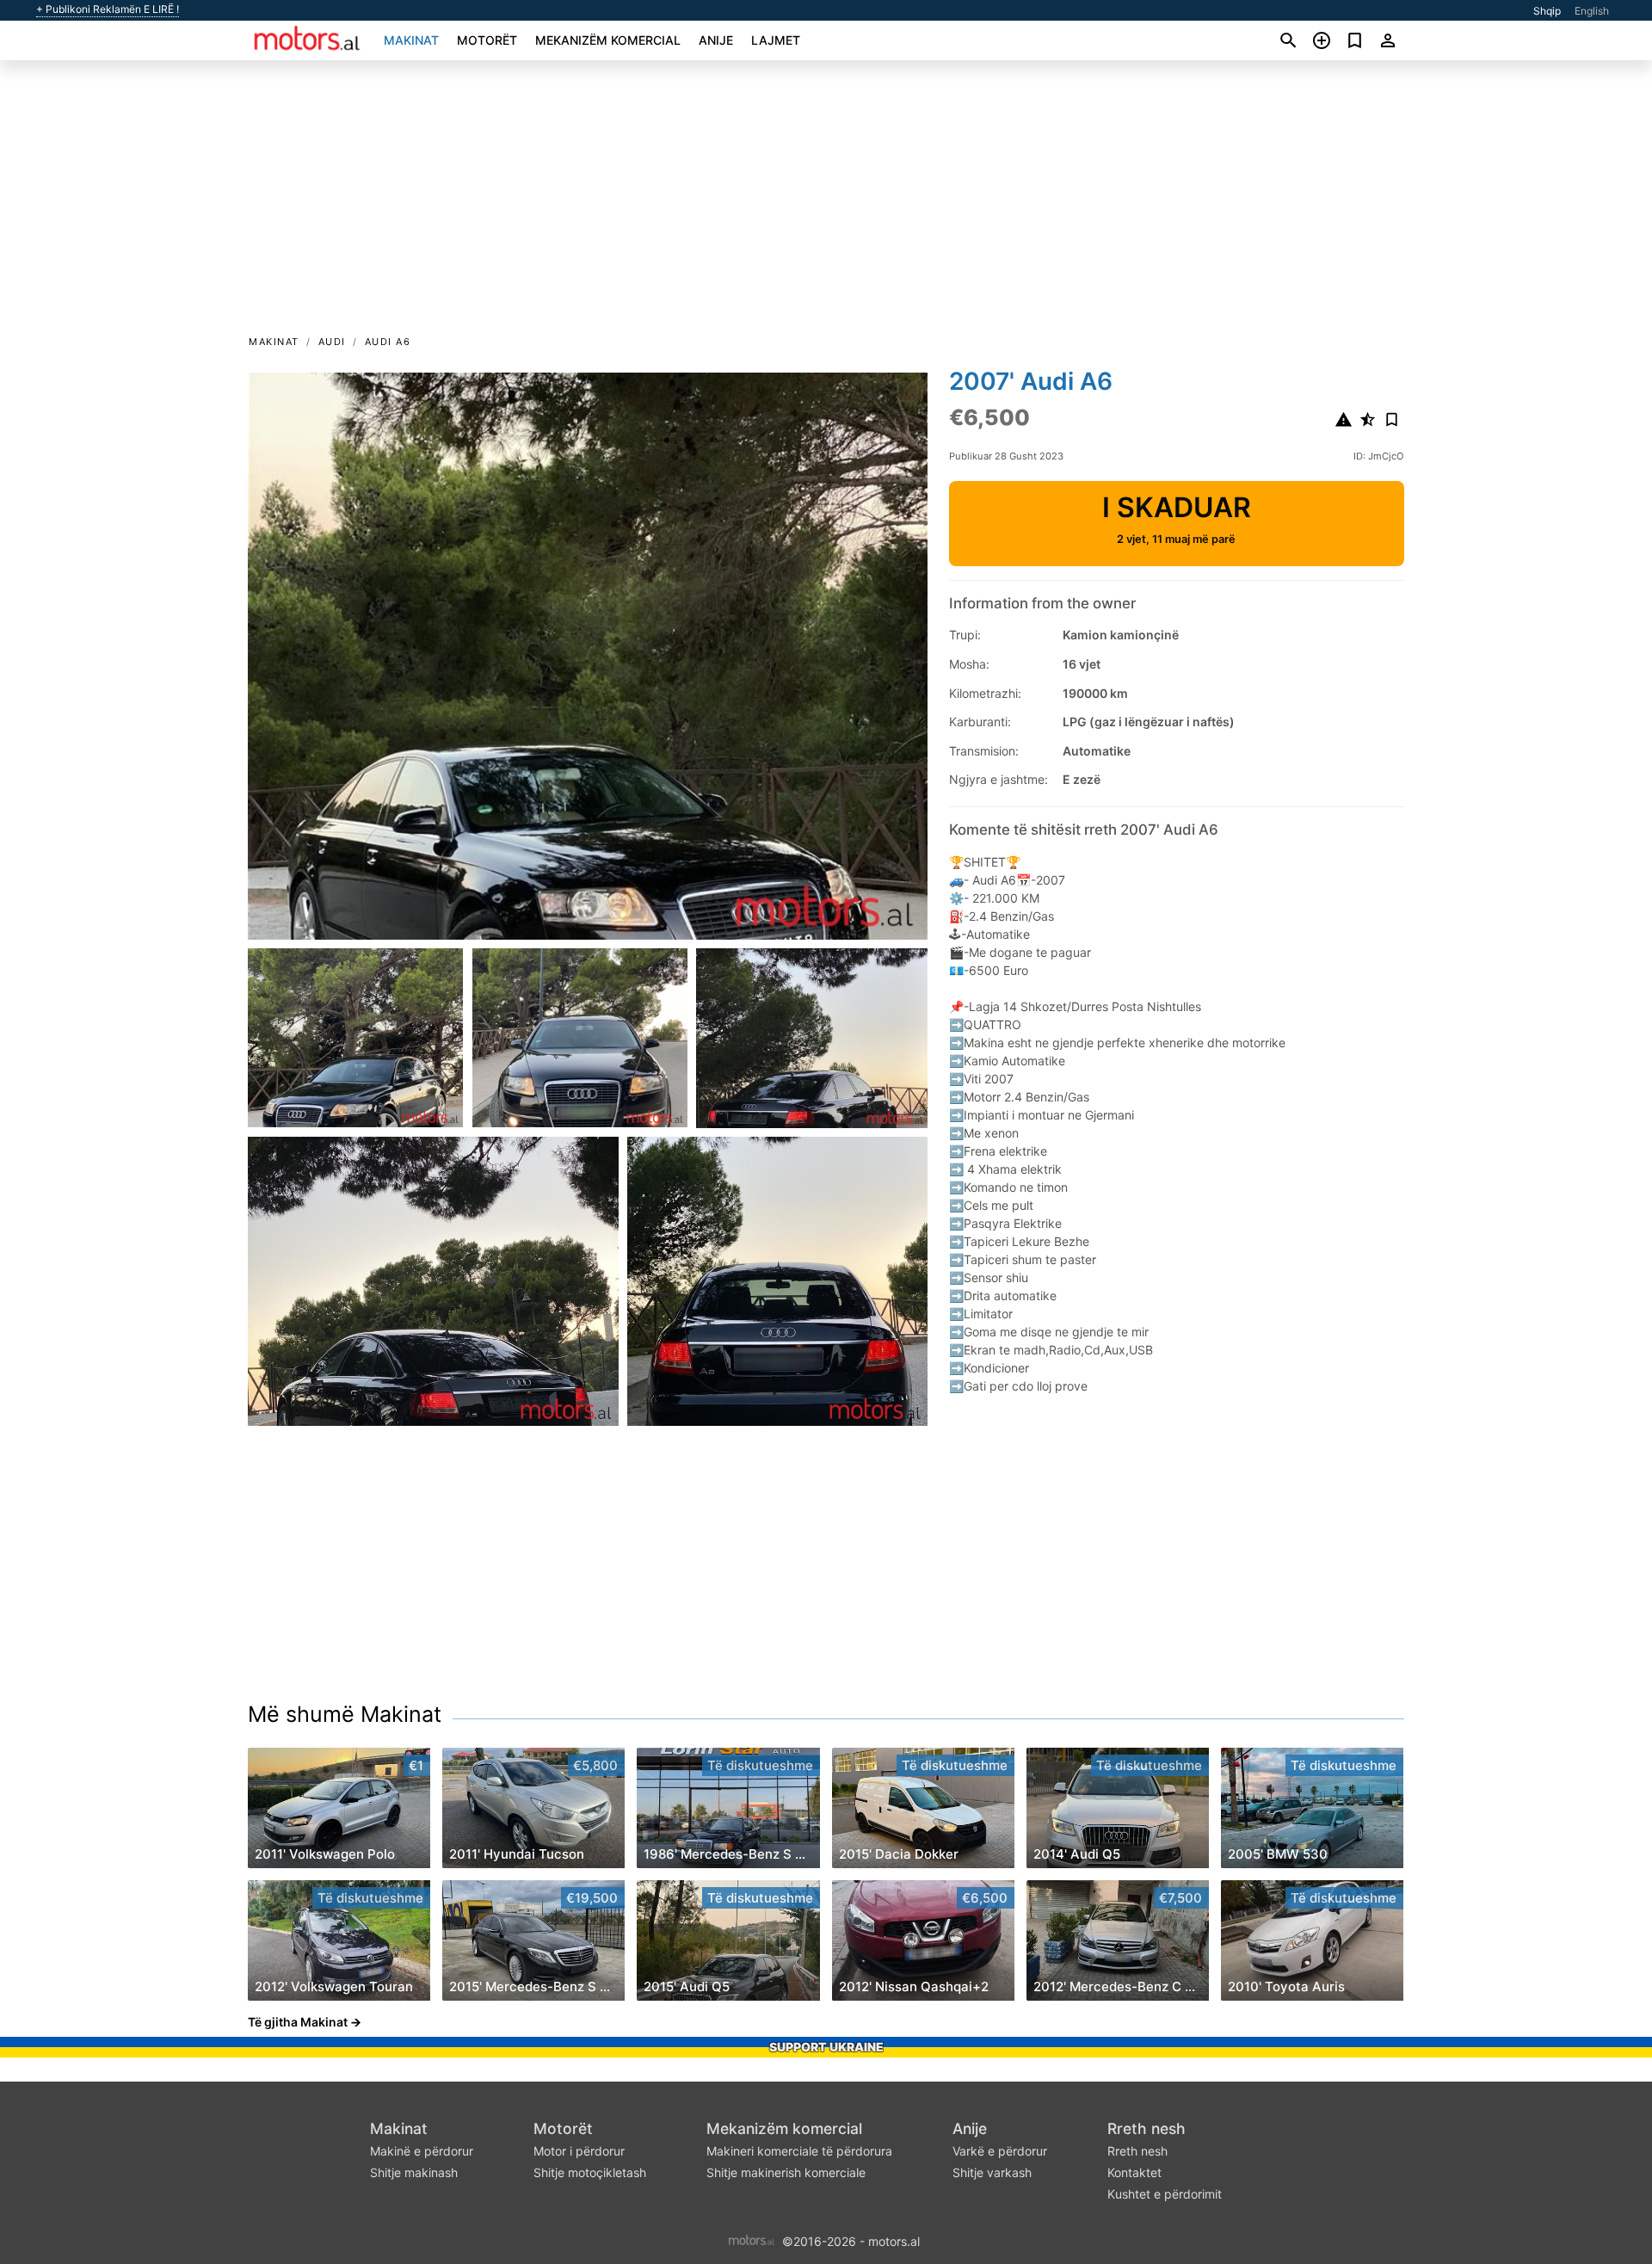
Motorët (487, 40)
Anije (716, 40)
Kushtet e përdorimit (1165, 2194)
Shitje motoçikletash (590, 2172)
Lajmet (776, 40)
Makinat (411, 40)
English (1592, 11)
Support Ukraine (826, 2047)
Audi (332, 342)
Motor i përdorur (579, 2151)
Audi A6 (388, 342)
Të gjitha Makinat (298, 2022)
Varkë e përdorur (1000, 2151)
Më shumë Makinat (345, 1714)
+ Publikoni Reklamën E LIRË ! (108, 9)
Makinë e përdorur (422, 2151)
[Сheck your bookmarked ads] (1355, 40)
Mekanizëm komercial (608, 40)
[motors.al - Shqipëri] (752, 2239)
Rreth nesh (1147, 2128)
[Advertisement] (826, 203)
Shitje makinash (414, 2172)
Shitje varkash (992, 2172)
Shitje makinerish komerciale (786, 2172)
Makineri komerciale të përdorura (799, 2151)
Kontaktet (1134, 2172)
